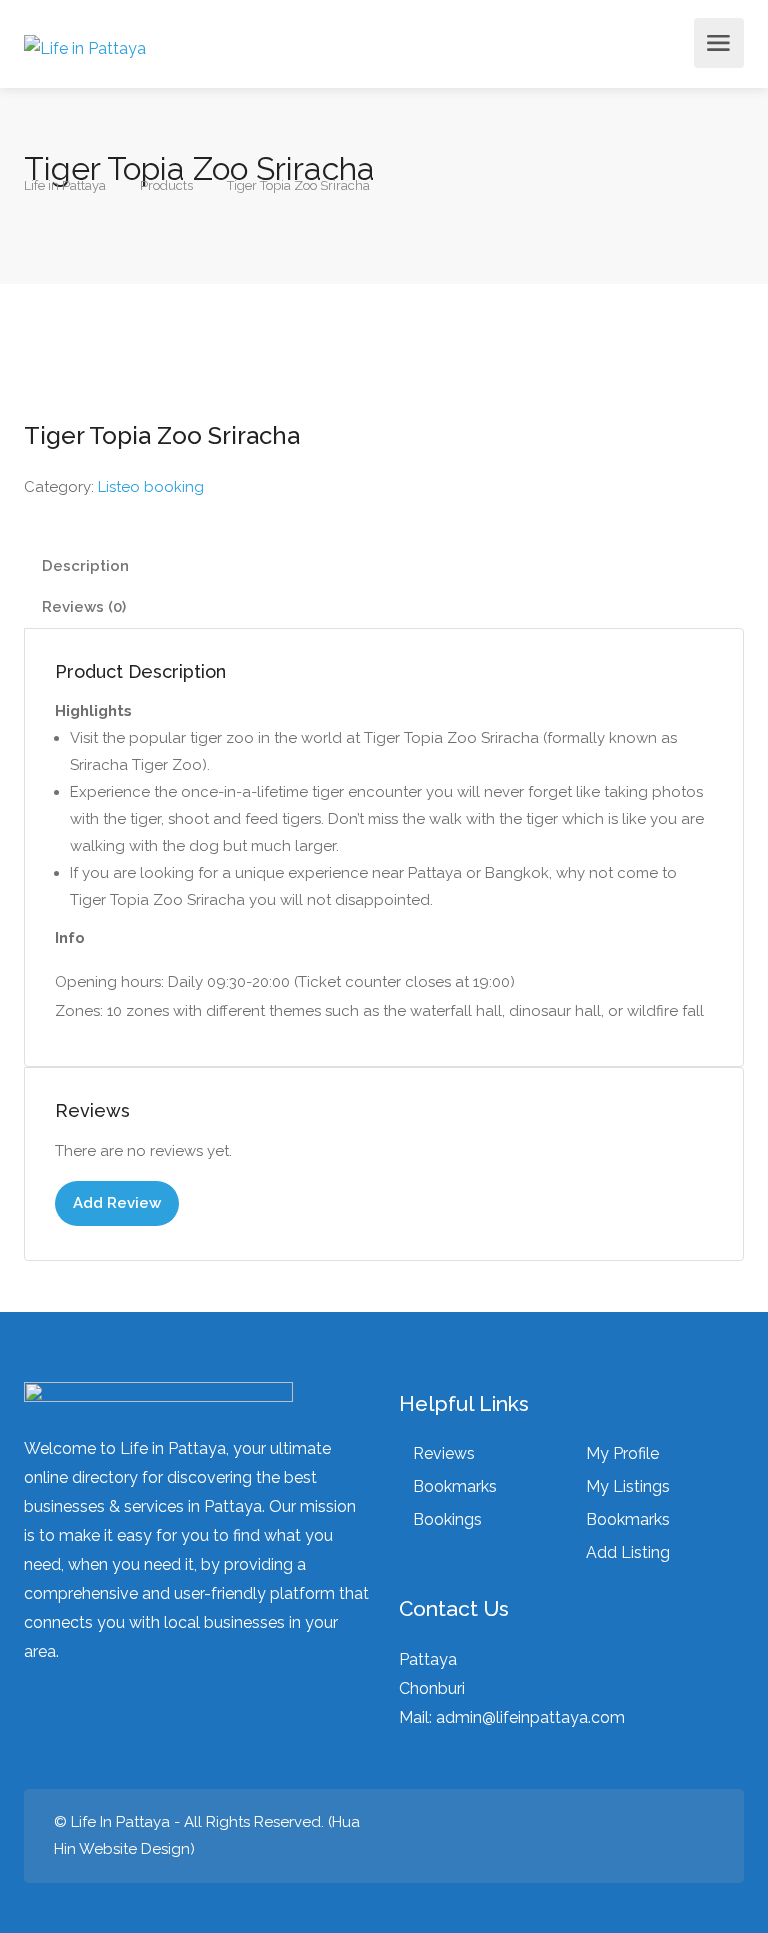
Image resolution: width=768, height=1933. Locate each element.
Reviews (444, 1453)
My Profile (622, 1453)
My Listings (628, 1486)
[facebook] (701, 1836)
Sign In (677, 49)
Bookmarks (455, 1486)
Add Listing (628, 1552)
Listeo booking (151, 487)
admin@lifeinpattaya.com (530, 1717)
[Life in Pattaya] (85, 42)
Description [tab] (85, 566)
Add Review (117, 1203)
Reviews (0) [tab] (84, 607)
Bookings (447, 1519)
